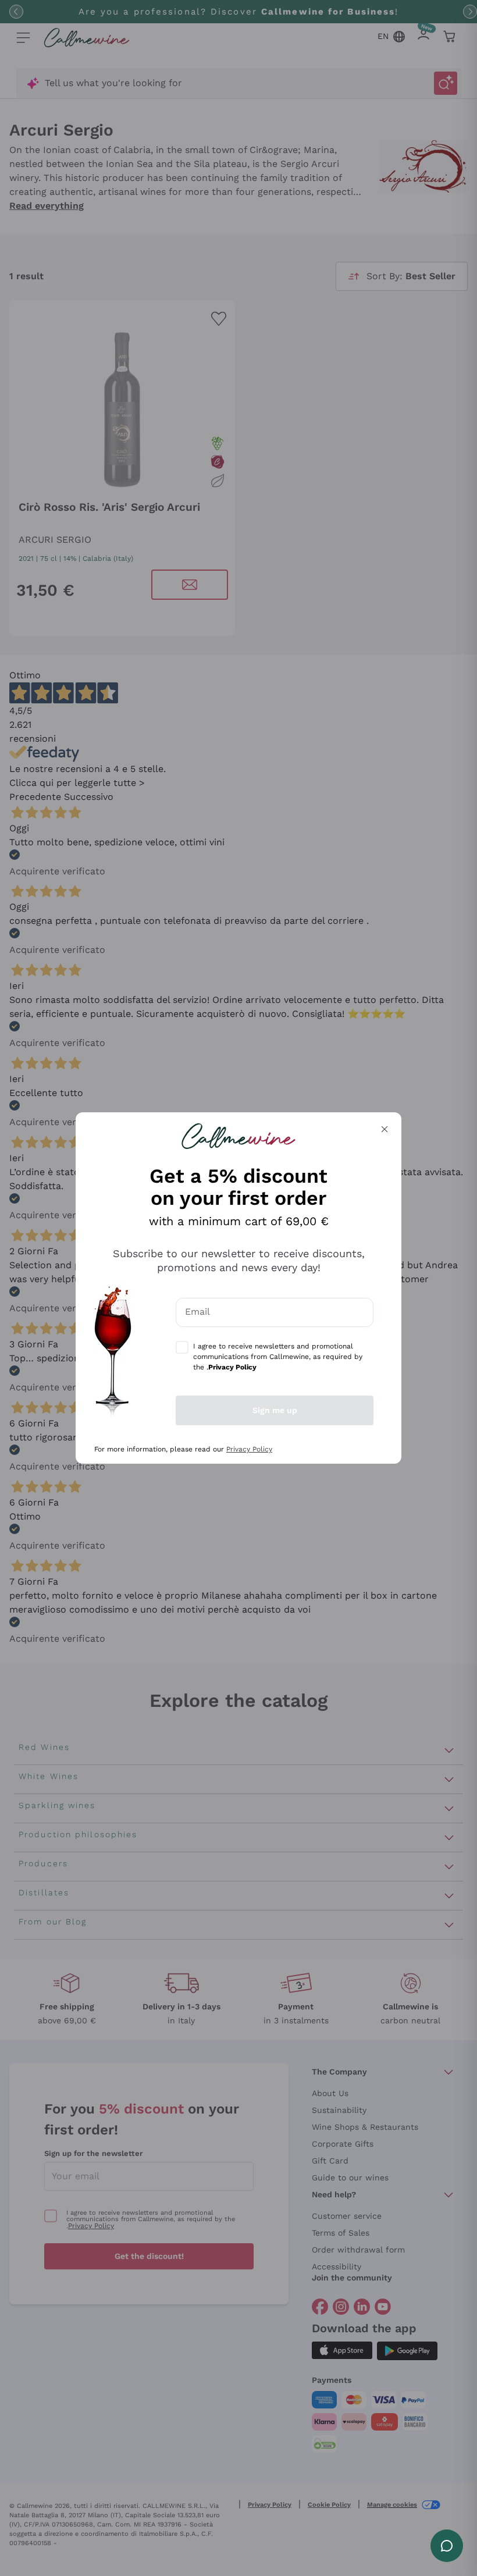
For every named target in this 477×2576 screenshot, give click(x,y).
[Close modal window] (385, 1129)
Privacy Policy (249, 1449)
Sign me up (275, 1410)
